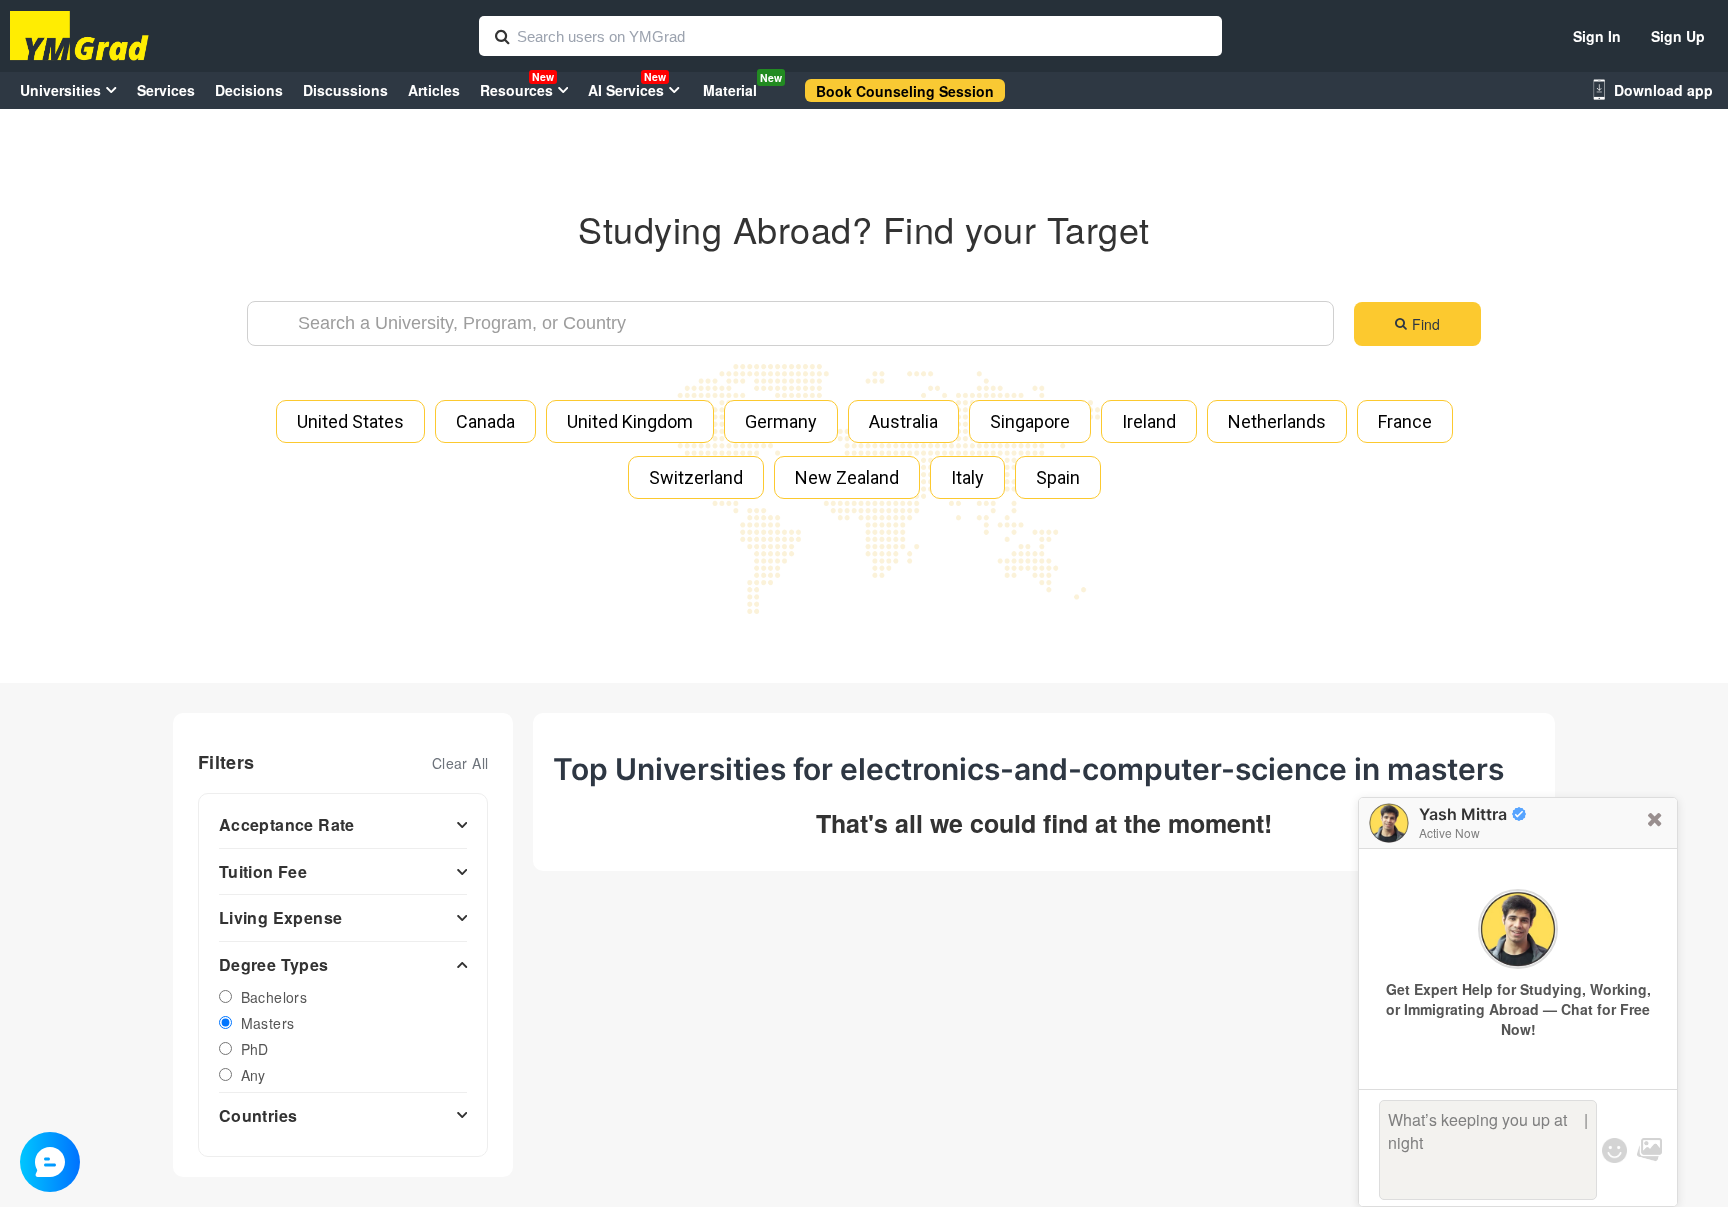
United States (350, 421)
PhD (255, 1049)
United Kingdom (630, 421)
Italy (967, 477)
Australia (903, 421)
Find (1426, 324)
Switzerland (696, 477)
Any (253, 1075)
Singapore (1030, 421)
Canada (485, 421)
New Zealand (847, 477)
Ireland (1149, 421)
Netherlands (1277, 421)
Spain (1058, 477)
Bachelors (274, 997)
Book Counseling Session (905, 91)
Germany (781, 421)
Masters (268, 1023)
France (1405, 421)
